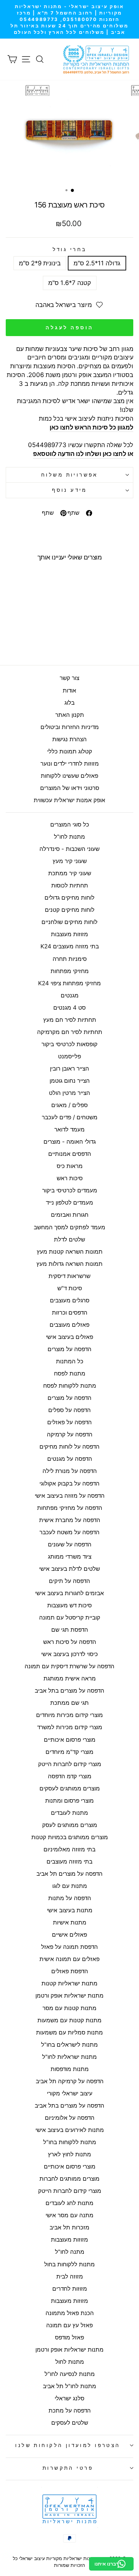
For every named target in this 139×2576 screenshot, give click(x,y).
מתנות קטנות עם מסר (69, 2008)
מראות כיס (70, 1166)
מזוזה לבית (70, 2276)
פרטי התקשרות (68, 2468)
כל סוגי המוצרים (70, 824)
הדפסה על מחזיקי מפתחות (70, 1508)
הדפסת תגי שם (70, 1630)
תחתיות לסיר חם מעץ (70, 1020)
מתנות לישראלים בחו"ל (69, 2045)
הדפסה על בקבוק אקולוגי (69, 1483)
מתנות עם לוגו (70, 1886)
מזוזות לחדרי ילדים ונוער (70, 764)
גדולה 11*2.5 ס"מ (97, 263)
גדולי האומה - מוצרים (70, 1142)
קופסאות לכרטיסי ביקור (69, 1044)
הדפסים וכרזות (70, 1313)
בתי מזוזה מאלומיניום (69, 1849)
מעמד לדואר (69, 1129)
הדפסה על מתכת (70, 2410)
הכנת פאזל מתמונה (70, 2313)
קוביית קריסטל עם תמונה (70, 1617)
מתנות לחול (70, 2362)
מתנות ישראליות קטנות (69, 1983)
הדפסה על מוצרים (69, 1349)
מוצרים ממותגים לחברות (69, 2179)
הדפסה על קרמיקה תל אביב (70, 2081)
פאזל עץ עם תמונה (69, 2325)
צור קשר (69, 678)
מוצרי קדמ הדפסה (70, 1776)
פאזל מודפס (69, 2337)
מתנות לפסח (70, 1373)
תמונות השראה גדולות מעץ (69, 1264)
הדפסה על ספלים (69, 1410)
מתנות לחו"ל (69, 837)
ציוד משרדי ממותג (70, 1557)
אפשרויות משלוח (69, 475)
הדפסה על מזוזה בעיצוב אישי (70, 1496)
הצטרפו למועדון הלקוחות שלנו (68, 2445)
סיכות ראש (70, 1178)
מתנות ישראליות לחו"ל (69, 2057)
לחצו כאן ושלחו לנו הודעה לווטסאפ (80, 454)
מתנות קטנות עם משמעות (69, 2020)
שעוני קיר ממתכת (70, 873)
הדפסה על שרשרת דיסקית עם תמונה (69, 1666)
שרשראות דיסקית (69, 1276)
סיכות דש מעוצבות (69, 1605)
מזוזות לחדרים (70, 2289)
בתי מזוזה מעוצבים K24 (70, 946)
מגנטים (70, 995)
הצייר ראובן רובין (69, 1069)
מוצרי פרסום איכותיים (70, 1740)
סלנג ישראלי (69, 2398)
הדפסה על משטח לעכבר (69, 1532)
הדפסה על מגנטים (70, 1459)
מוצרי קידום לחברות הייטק (70, 1764)
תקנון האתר (70, 715)
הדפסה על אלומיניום (70, 2118)
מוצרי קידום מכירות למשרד (70, 1727)
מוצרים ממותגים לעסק (70, 1825)
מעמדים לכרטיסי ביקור (70, 1190)
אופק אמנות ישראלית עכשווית (69, 800)
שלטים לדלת (69, 1239)
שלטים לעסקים (70, 2423)
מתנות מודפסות (70, 2069)
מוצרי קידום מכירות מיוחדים (69, 1715)
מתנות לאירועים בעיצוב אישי (70, 2130)
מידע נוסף (69, 490)
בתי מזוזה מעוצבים (69, 1862)
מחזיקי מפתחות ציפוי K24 (69, 983)
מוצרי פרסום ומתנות (69, 1801)
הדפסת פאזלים (70, 1971)
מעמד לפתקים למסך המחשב (69, 1227)
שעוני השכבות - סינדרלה (69, 849)
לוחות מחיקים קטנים (70, 910)
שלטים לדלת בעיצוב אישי (69, 1569)
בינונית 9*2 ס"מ (40, 263)
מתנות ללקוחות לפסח (70, 1386)
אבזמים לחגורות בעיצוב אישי (69, 1593)
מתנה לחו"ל (70, 2252)
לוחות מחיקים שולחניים (69, 922)
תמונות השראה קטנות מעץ (70, 1252)
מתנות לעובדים (69, 1813)
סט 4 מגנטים (69, 1008)
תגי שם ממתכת (69, 1703)
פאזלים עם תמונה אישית (69, 1959)
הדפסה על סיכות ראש (70, 1642)
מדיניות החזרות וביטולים (70, 727)
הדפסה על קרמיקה (70, 1434)
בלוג (69, 703)
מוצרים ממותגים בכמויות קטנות (70, 1837)
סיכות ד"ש (70, 1288)
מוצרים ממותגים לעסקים (70, 1788)
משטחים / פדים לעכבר (70, 1117)
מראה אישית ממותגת (70, 1678)
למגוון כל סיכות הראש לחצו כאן (91, 427)
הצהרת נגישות (69, 739)
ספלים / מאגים (69, 1105)
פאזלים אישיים (69, 1935)
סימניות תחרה (70, 959)
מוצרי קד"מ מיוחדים (69, 1752)
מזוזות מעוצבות (69, 934)
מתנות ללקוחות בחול (69, 2264)
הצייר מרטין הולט (69, 1093)
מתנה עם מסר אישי (69, 2215)
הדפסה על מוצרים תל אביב (69, 1874)
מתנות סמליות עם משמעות (69, 2032)
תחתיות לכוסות (70, 885)
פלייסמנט (69, 1056)
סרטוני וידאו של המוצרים (70, 788)
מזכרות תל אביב (69, 2227)
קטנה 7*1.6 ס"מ (70, 283)
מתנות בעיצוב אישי (70, 1910)
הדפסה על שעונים (70, 1544)
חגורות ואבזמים (70, 1215)
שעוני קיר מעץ (70, 861)
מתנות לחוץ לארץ (69, 2154)
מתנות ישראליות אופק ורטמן (69, 1996)
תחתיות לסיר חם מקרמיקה (70, 1032)
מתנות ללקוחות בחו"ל (70, 2142)
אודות (69, 690)
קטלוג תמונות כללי (70, 751)
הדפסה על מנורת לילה (70, 1471)
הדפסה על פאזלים (69, 1422)
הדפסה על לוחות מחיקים (69, 1447)
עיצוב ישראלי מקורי (70, 2093)
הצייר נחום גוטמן (70, 1081)
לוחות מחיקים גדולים (69, 898)
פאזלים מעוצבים (69, 1325)
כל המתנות (70, 1361)
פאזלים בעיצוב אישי (69, 1337)
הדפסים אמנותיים (70, 1154)
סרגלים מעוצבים (70, 1300)
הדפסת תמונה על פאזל (69, 1947)
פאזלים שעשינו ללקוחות (69, 776)
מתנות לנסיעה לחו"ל (70, 2374)
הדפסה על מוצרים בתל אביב (69, 1691)
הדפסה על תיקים (69, 1581)
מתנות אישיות (70, 1922)
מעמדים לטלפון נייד (69, 1203)
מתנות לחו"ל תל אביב (69, 2386)
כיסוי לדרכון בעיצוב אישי (69, 1654)
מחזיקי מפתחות (70, 971)
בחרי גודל (70, 249)
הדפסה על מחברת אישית (70, 1520)
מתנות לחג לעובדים (69, 2203)
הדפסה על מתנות (70, 1898)
